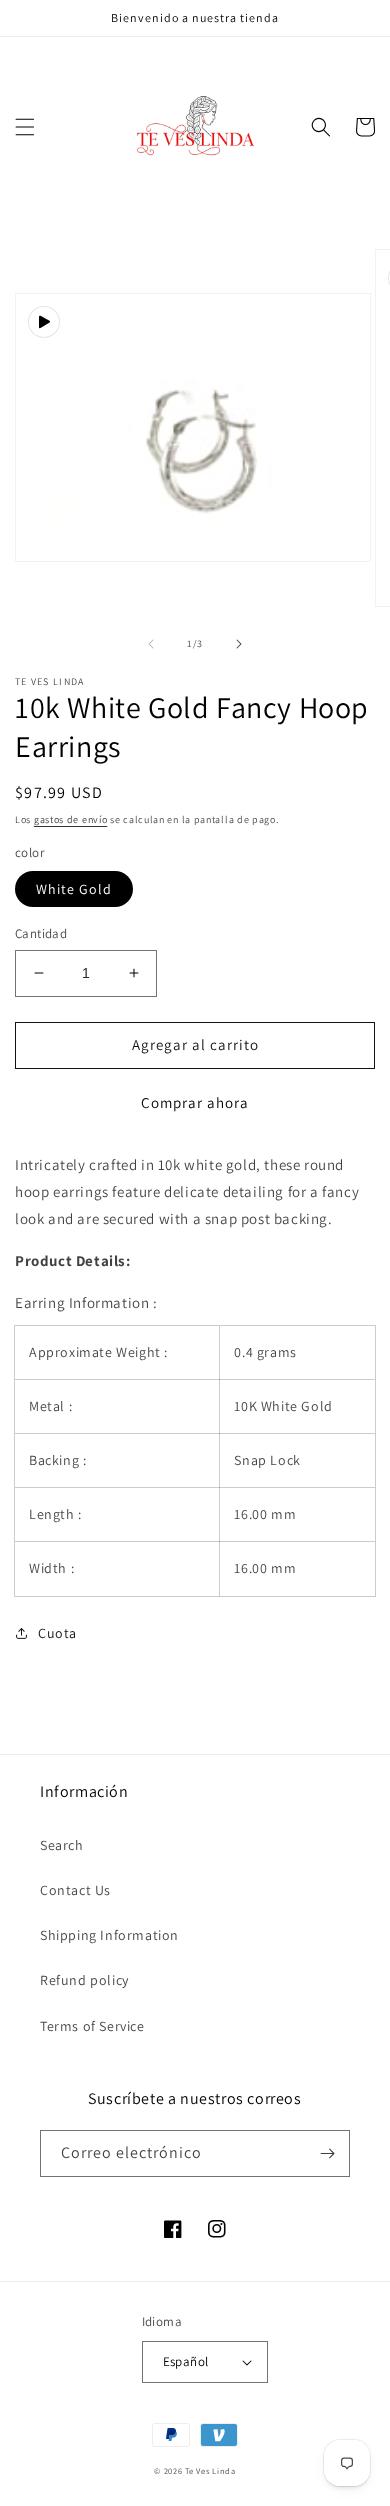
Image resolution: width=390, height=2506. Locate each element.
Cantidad (41, 933)
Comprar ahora (195, 1102)
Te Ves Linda (210, 2470)
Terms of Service (92, 2026)
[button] (25, 127)
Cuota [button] (57, 1633)
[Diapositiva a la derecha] (239, 644)
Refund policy (84, 1980)
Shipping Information (109, 1935)
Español (186, 2361)
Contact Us (75, 1890)
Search (62, 1845)
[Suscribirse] (327, 2153)
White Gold (74, 889)
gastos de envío (71, 819)
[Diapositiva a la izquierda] (151, 644)
